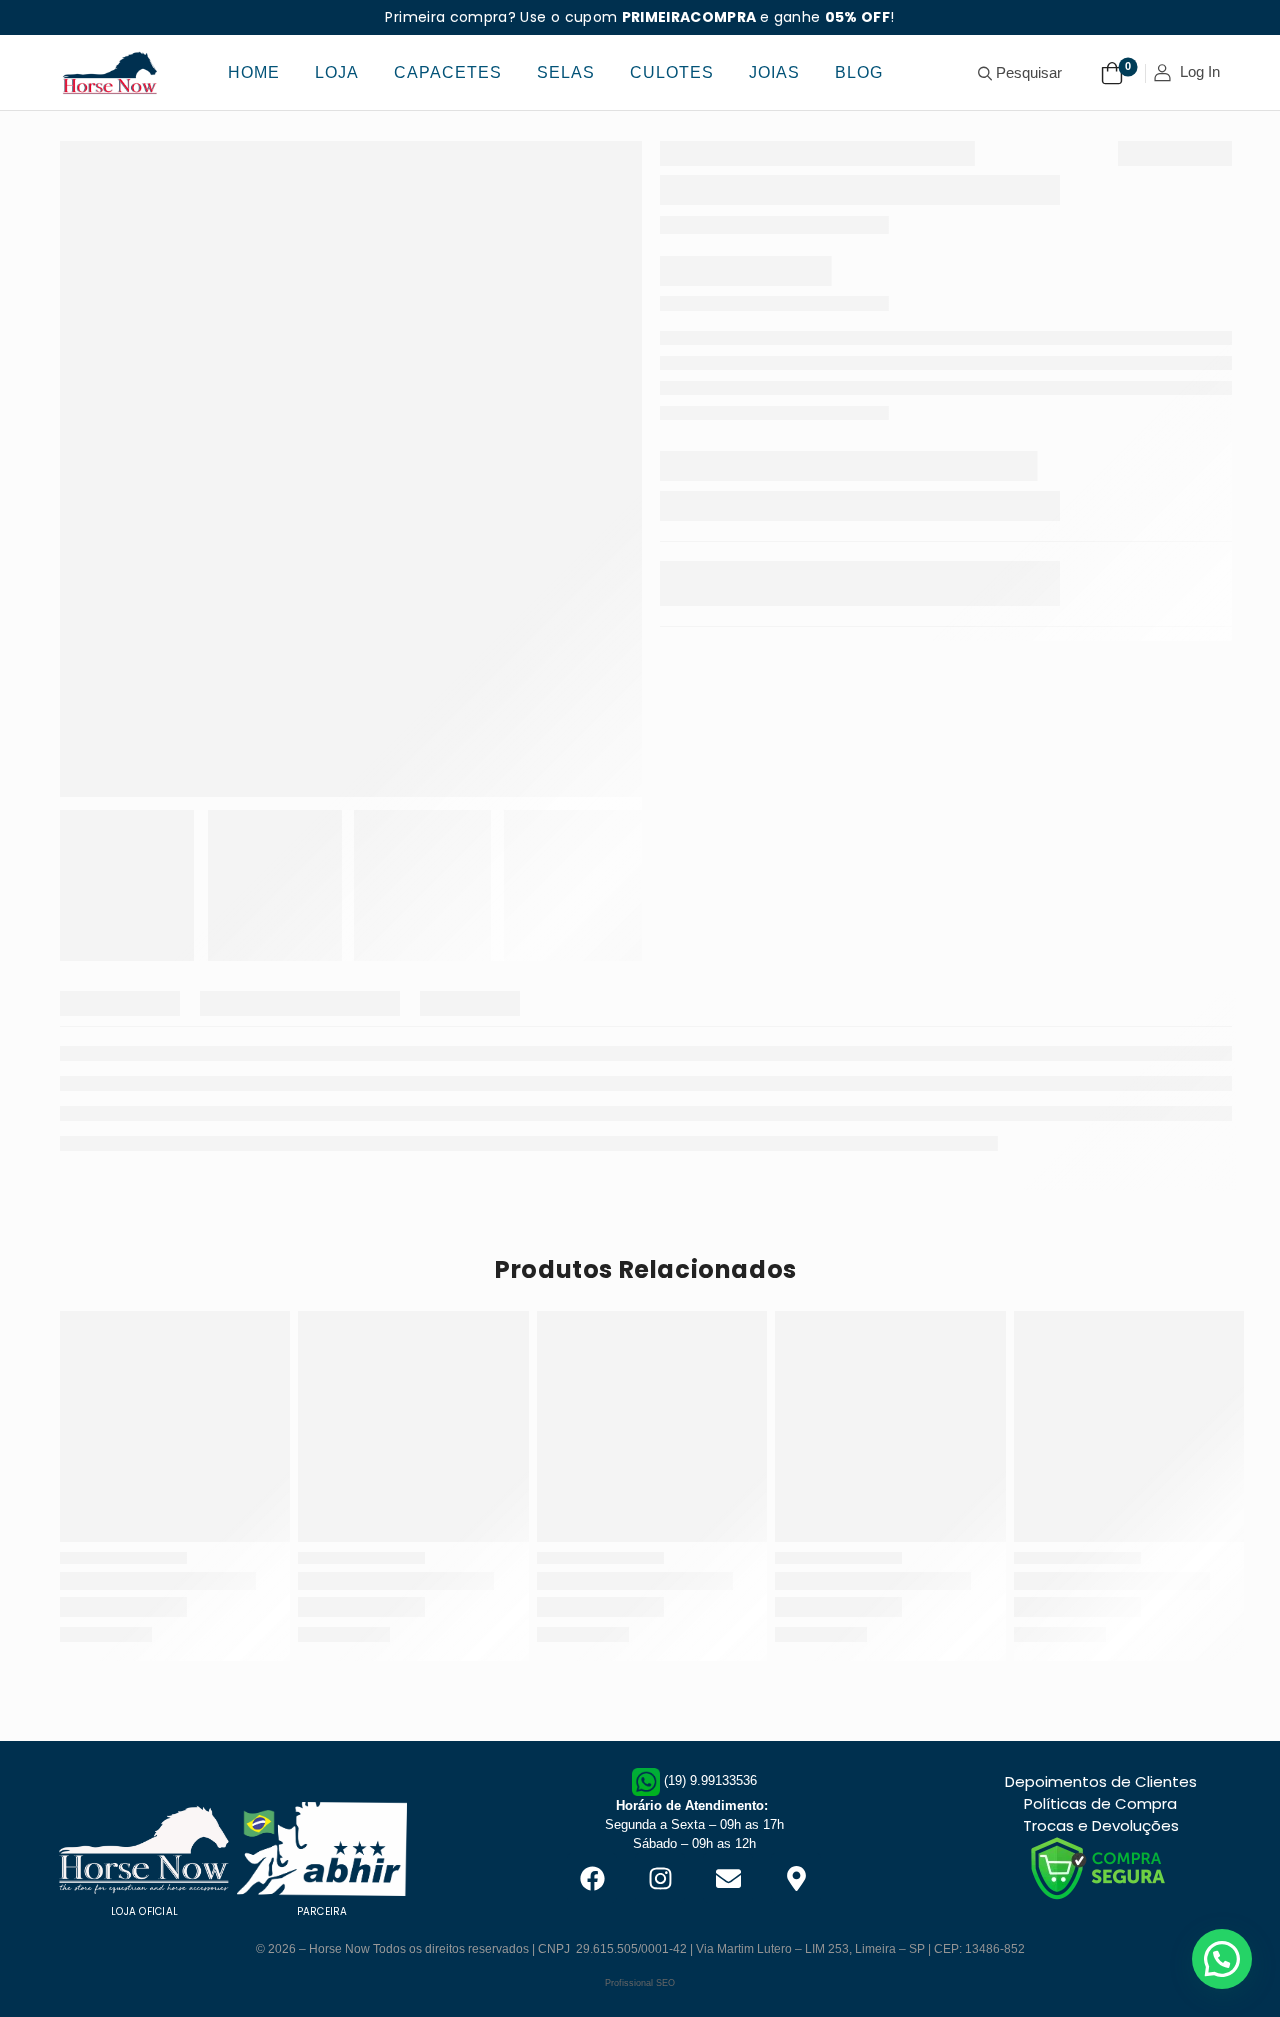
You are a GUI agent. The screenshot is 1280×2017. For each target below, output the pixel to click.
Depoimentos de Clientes (1101, 1781)
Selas (566, 72)
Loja (337, 72)
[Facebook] (592, 1878)
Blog (859, 72)
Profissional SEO (640, 1983)
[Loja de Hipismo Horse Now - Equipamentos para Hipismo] (110, 72)
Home (254, 72)
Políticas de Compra (1100, 1803)
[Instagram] (660, 1878)
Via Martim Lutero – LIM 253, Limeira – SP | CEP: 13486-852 (860, 1949)
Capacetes (448, 72)
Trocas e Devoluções (1101, 1825)
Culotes (672, 72)
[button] (1222, 1959)
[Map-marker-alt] (796, 1878)
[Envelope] (728, 1878)
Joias (774, 72)
